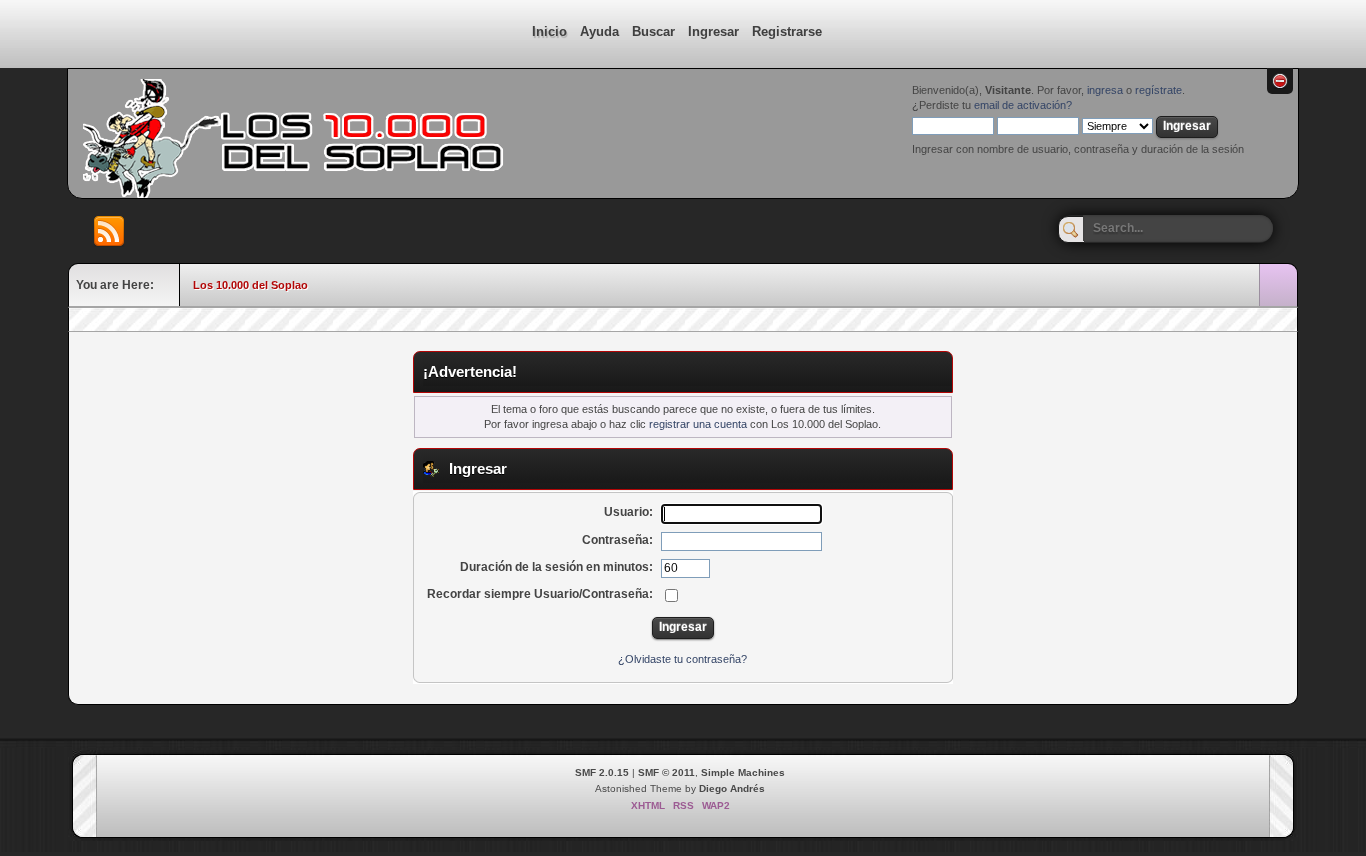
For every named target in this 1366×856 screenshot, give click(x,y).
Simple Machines (743, 772)
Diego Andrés (732, 788)
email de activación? (1023, 105)
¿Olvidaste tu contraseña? (682, 659)
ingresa (1105, 90)
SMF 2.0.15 (602, 772)
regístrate (1158, 90)
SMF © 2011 (666, 772)
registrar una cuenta (698, 424)
